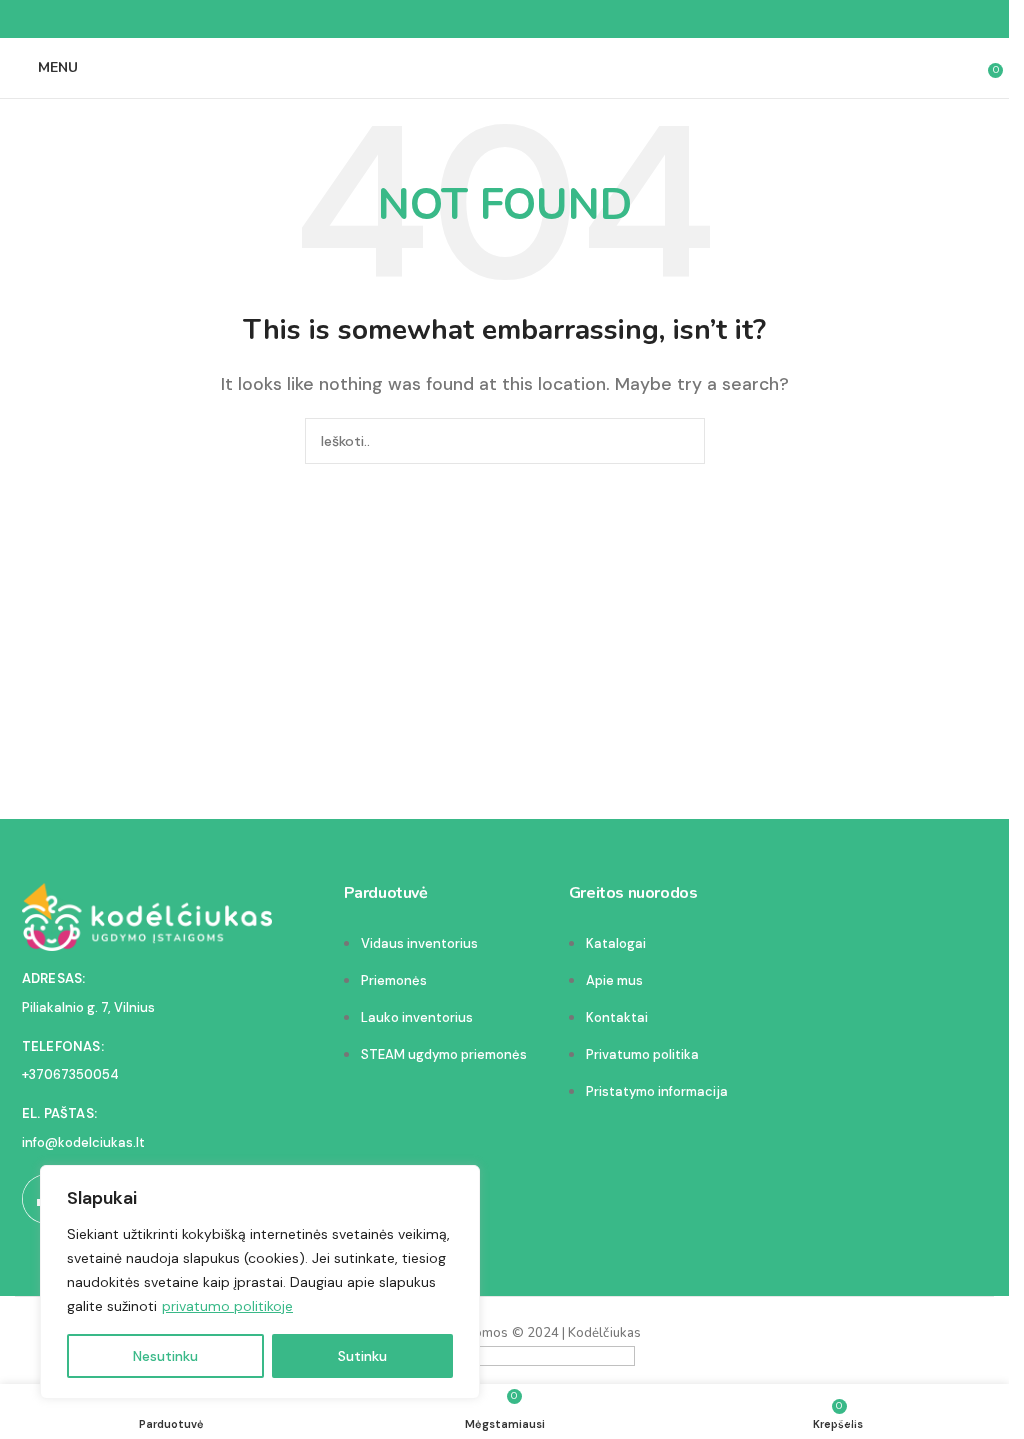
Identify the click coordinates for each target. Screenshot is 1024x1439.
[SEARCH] (682, 441)
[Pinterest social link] (505, 19)
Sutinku (362, 1356)
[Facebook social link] (457, 19)
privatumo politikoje (227, 1306)
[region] (260, 1282)
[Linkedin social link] (529, 19)
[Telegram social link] (553, 19)
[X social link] (481, 19)
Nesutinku (165, 1356)
